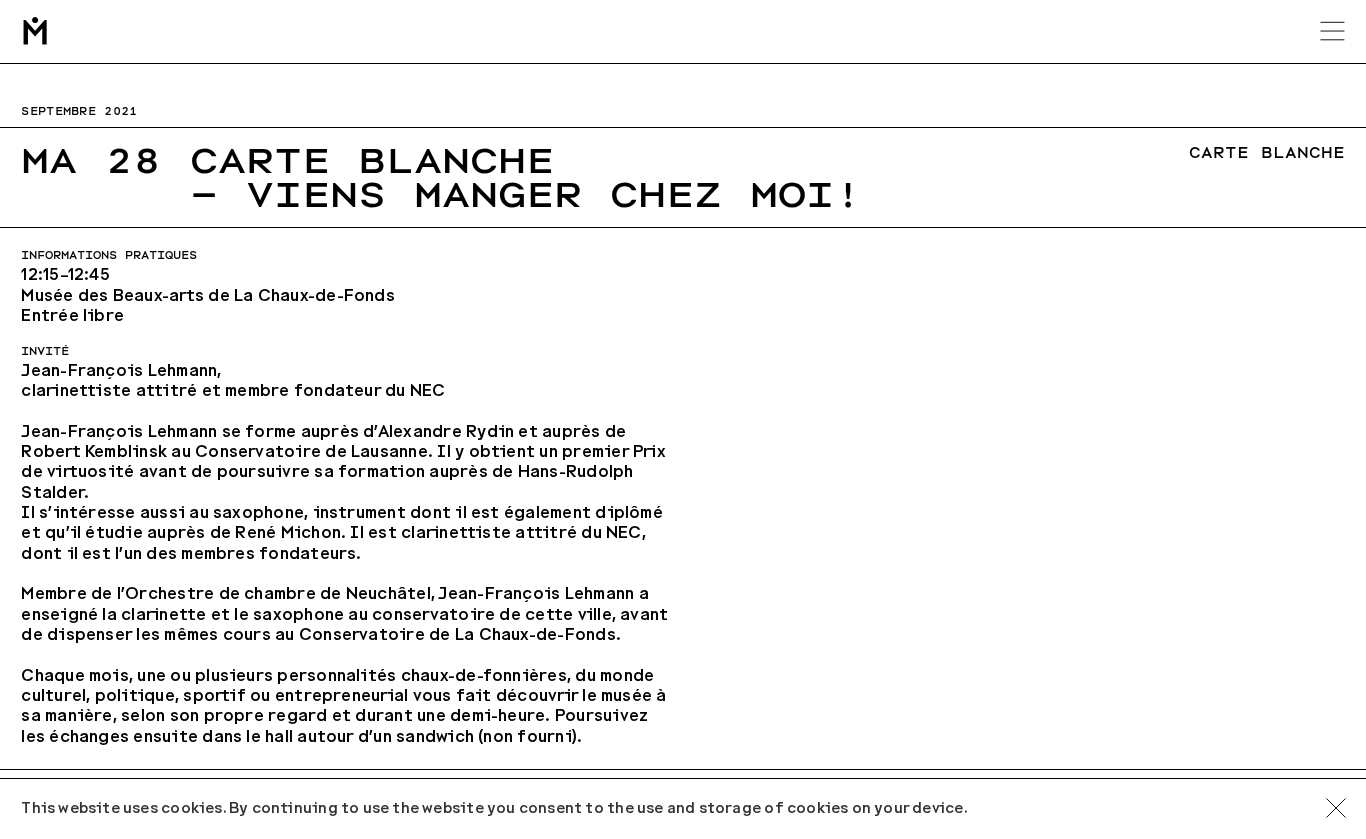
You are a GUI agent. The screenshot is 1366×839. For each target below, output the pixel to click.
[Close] (1336, 809)
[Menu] (1332, 31)
